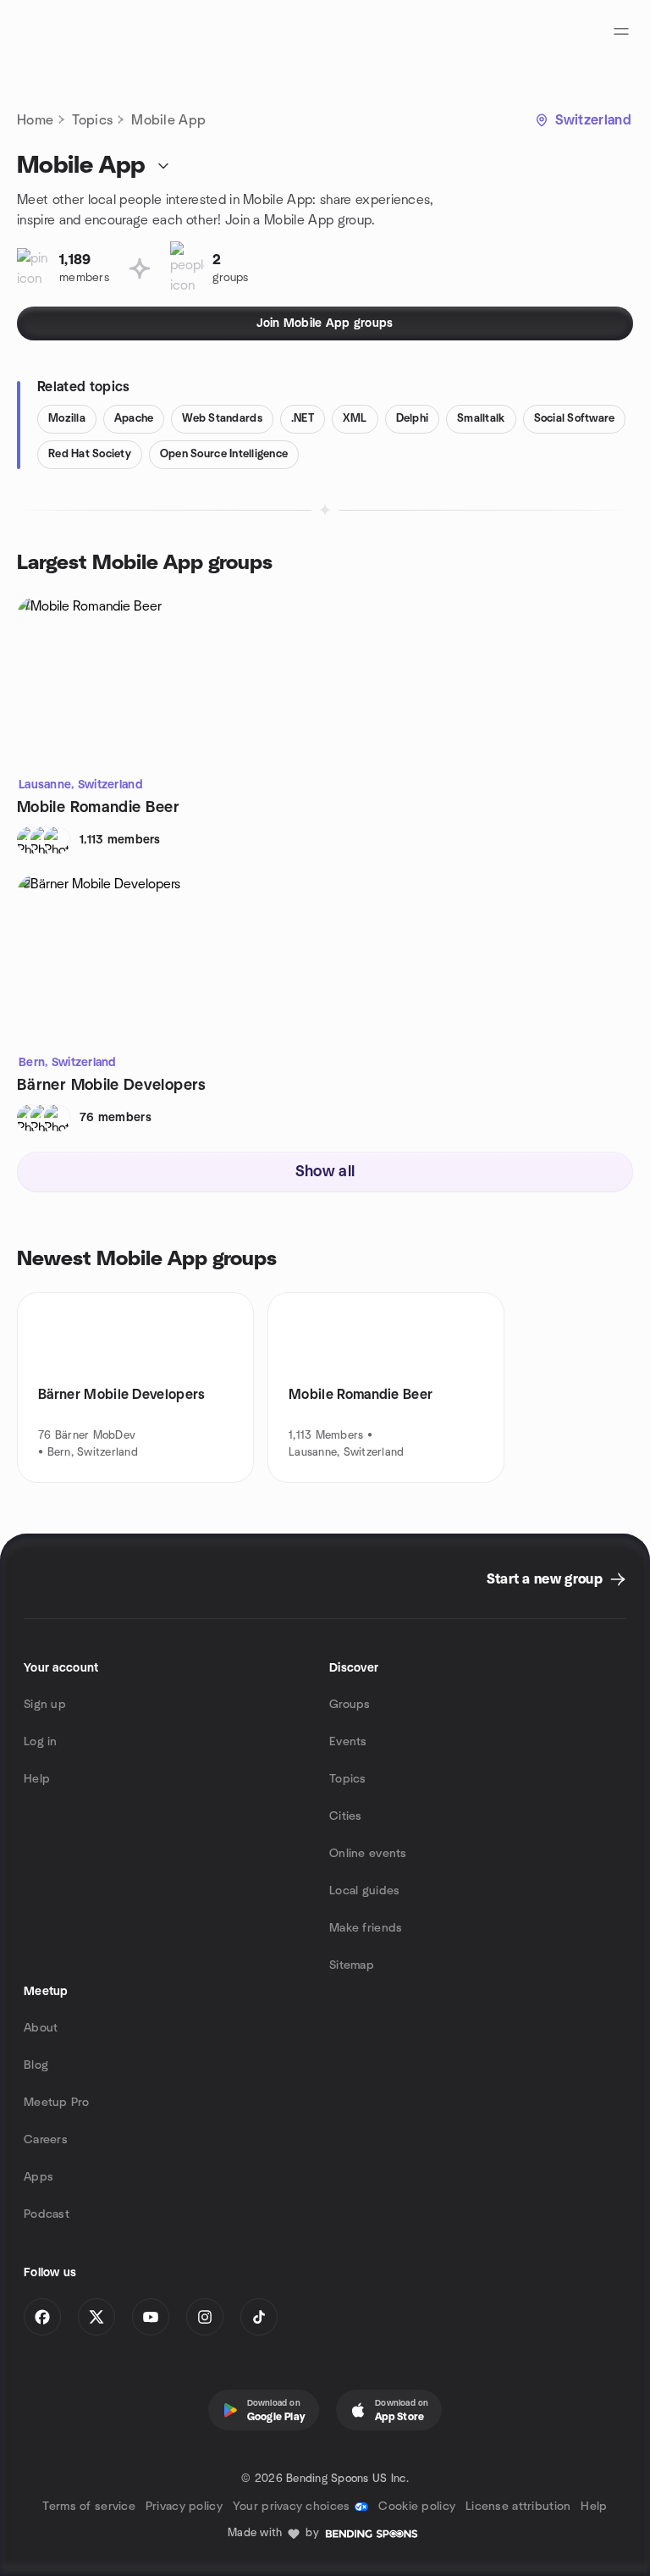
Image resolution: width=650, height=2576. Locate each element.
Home (35, 120)
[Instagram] (205, 2317)
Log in (41, 1742)
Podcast (47, 2214)
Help (37, 1779)
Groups (350, 1705)
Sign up (45, 1705)
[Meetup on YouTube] (151, 2317)
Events (348, 1742)
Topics (92, 120)
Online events (368, 1854)
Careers (46, 2140)
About (41, 2028)
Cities (346, 1816)
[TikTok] (259, 2317)
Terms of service (88, 2507)
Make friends (366, 1928)
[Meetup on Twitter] (96, 2317)
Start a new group (545, 1579)
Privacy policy (184, 2507)
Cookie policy (417, 2507)
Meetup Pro (56, 2103)
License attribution (518, 2507)
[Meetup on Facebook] (42, 2317)
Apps (39, 2177)
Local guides (364, 1891)
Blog (36, 2065)
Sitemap (352, 1965)
